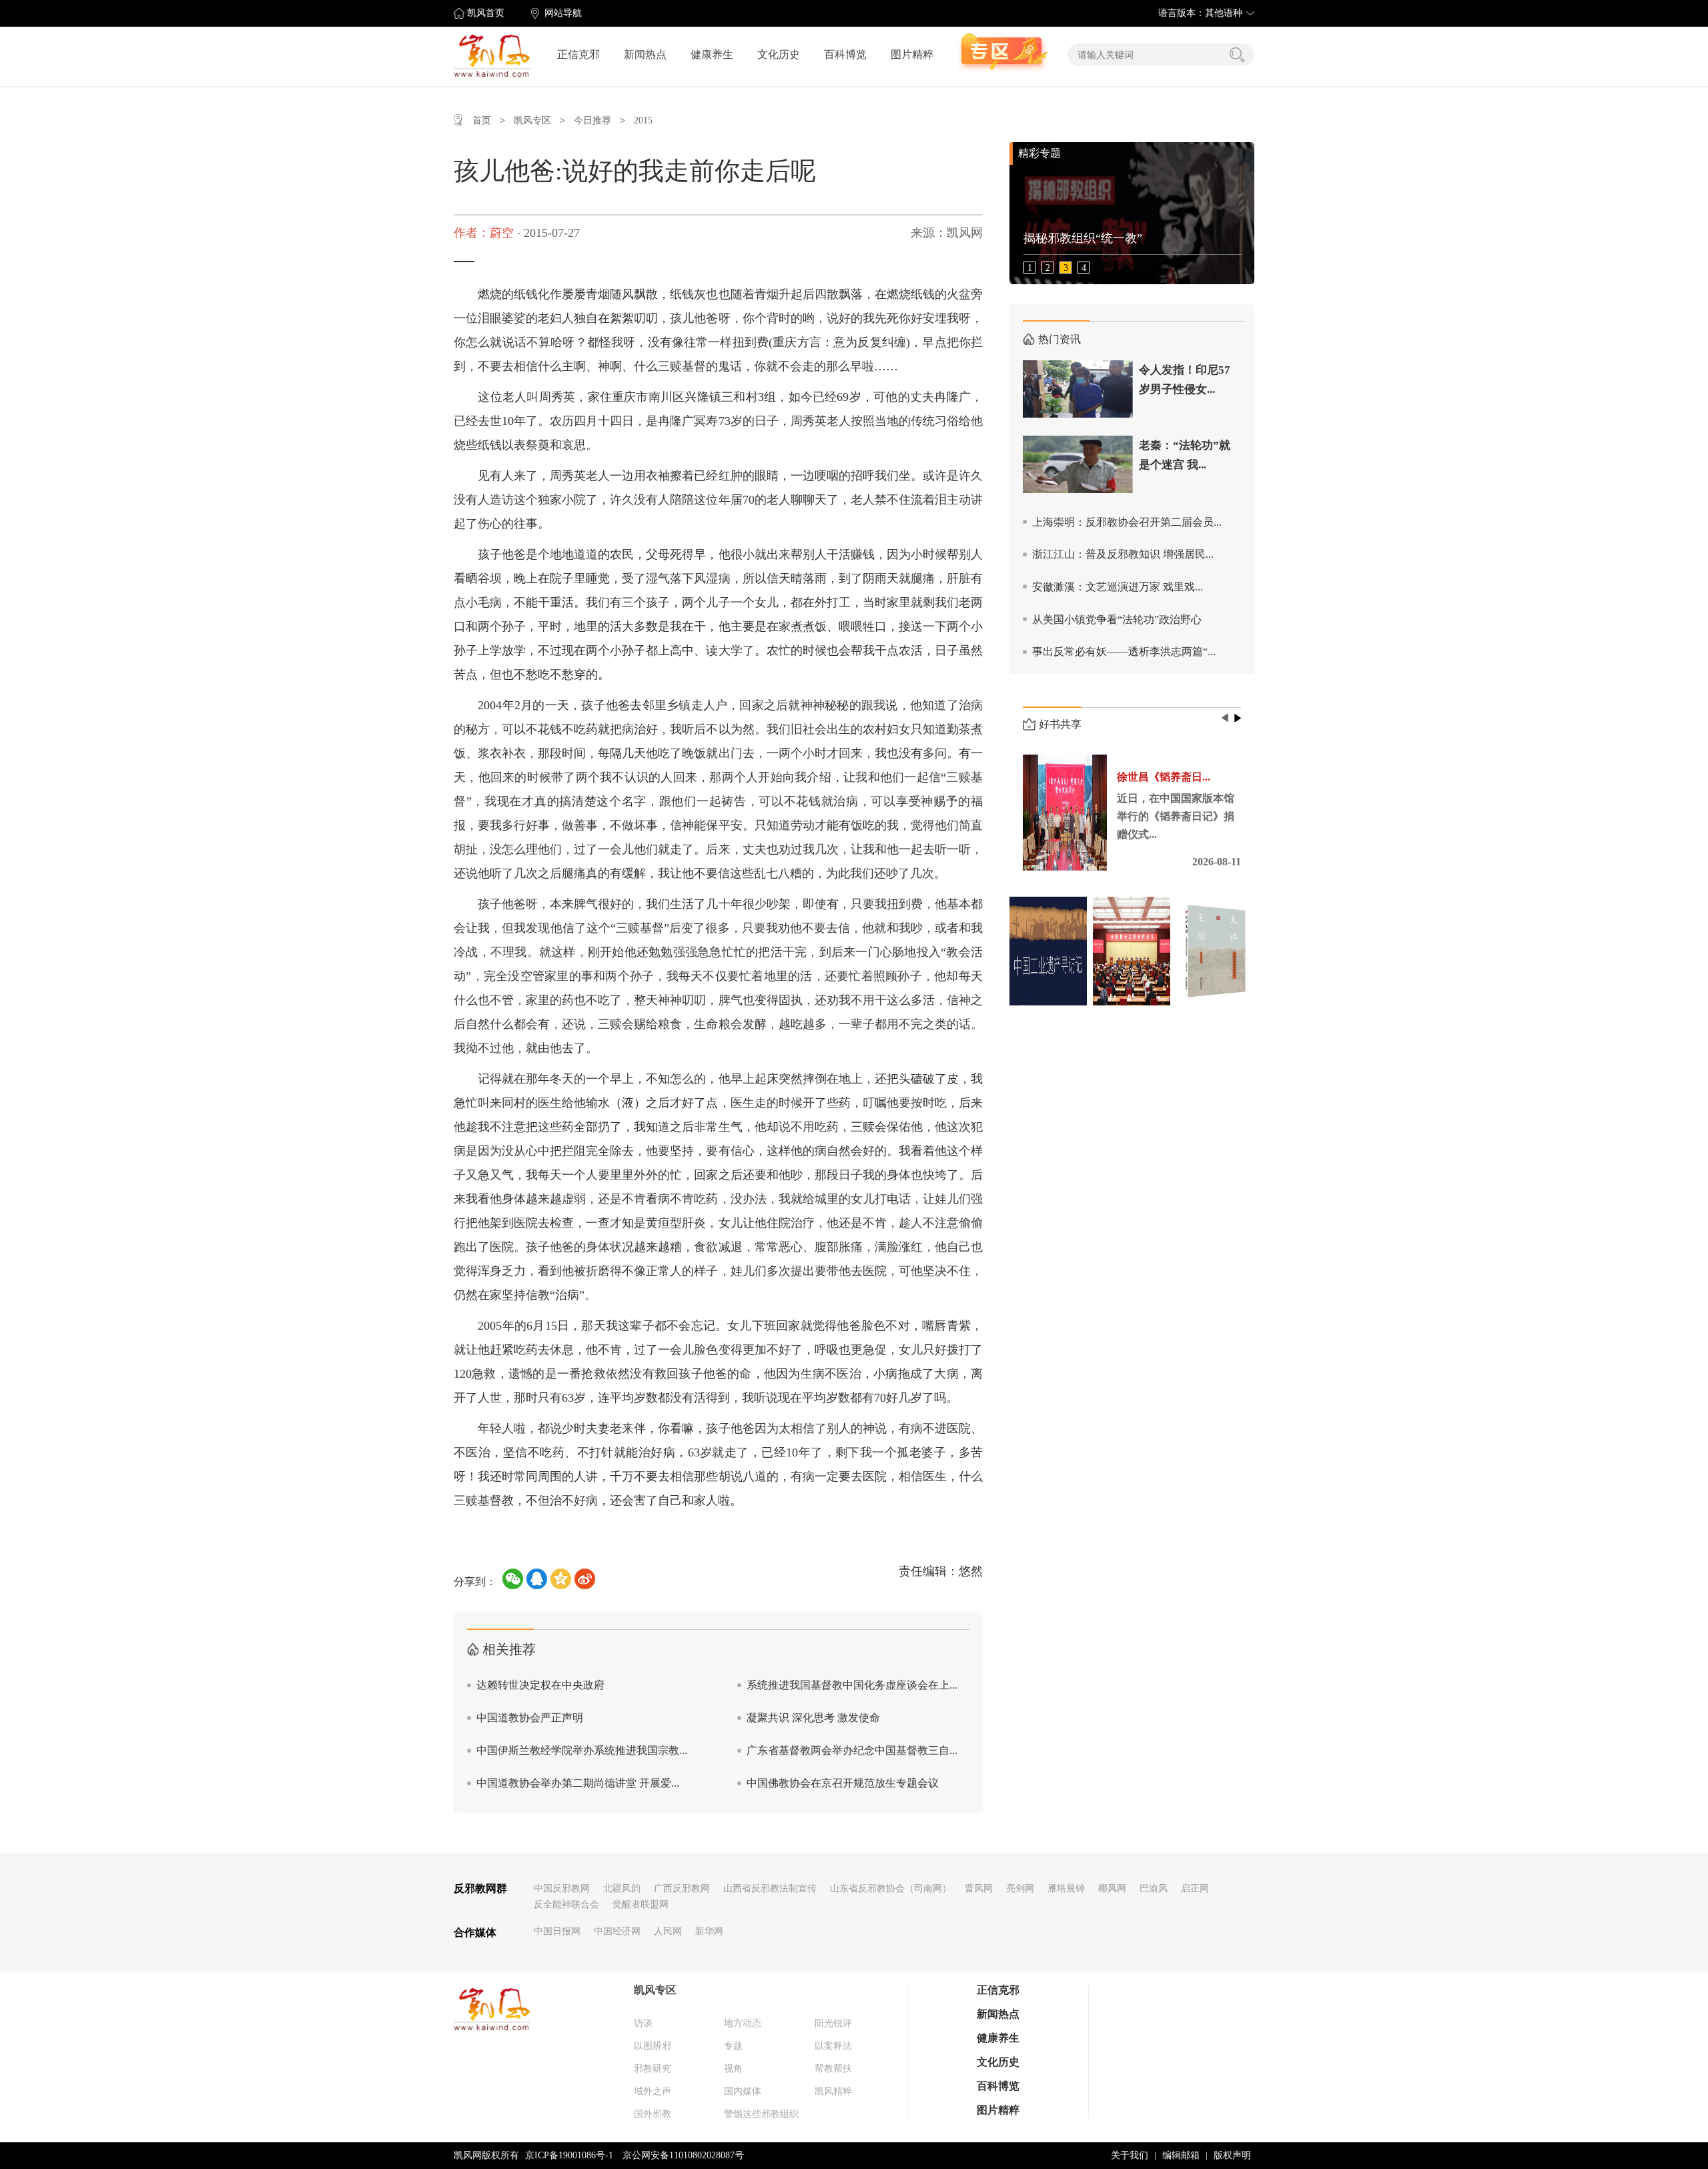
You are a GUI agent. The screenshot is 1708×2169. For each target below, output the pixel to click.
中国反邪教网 (562, 1888)
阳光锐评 (833, 2023)
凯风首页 (486, 13)
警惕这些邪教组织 (761, 2114)
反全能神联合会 (566, 1904)
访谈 (643, 2023)
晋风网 (979, 1888)
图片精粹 (912, 54)
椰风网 (1112, 1888)
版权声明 (1232, 2155)
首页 (482, 120)
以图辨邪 (653, 2046)
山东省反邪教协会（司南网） (891, 1888)
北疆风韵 (622, 1888)
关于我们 (1130, 2155)
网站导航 (563, 13)
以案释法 (833, 2046)
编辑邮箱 (1181, 2155)
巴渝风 (1154, 1888)
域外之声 (653, 2091)
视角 (733, 2069)
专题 (733, 2046)
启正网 (1195, 1888)
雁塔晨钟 (1066, 1888)
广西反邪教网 (682, 1888)
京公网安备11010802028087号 (683, 2155)
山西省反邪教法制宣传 (770, 1888)
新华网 (709, 1931)
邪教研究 (653, 2069)
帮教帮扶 (833, 2069)
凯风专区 (532, 120)
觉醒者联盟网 (640, 1904)
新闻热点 (645, 54)
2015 (643, 120)
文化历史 (779, 54)
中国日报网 (557, 1931)
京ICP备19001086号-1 (569, 2155)
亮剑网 (1020, 1888)
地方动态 (743, 2023)
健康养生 (712, 54)
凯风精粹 (833, 2091)
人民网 (668, 1931)
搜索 (1237, 55)
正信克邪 (578, 54)
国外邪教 (653, 2114)
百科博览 (845, 54)
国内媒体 (743, 2091)
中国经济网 (617, 1931)
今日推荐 (592, 120)
